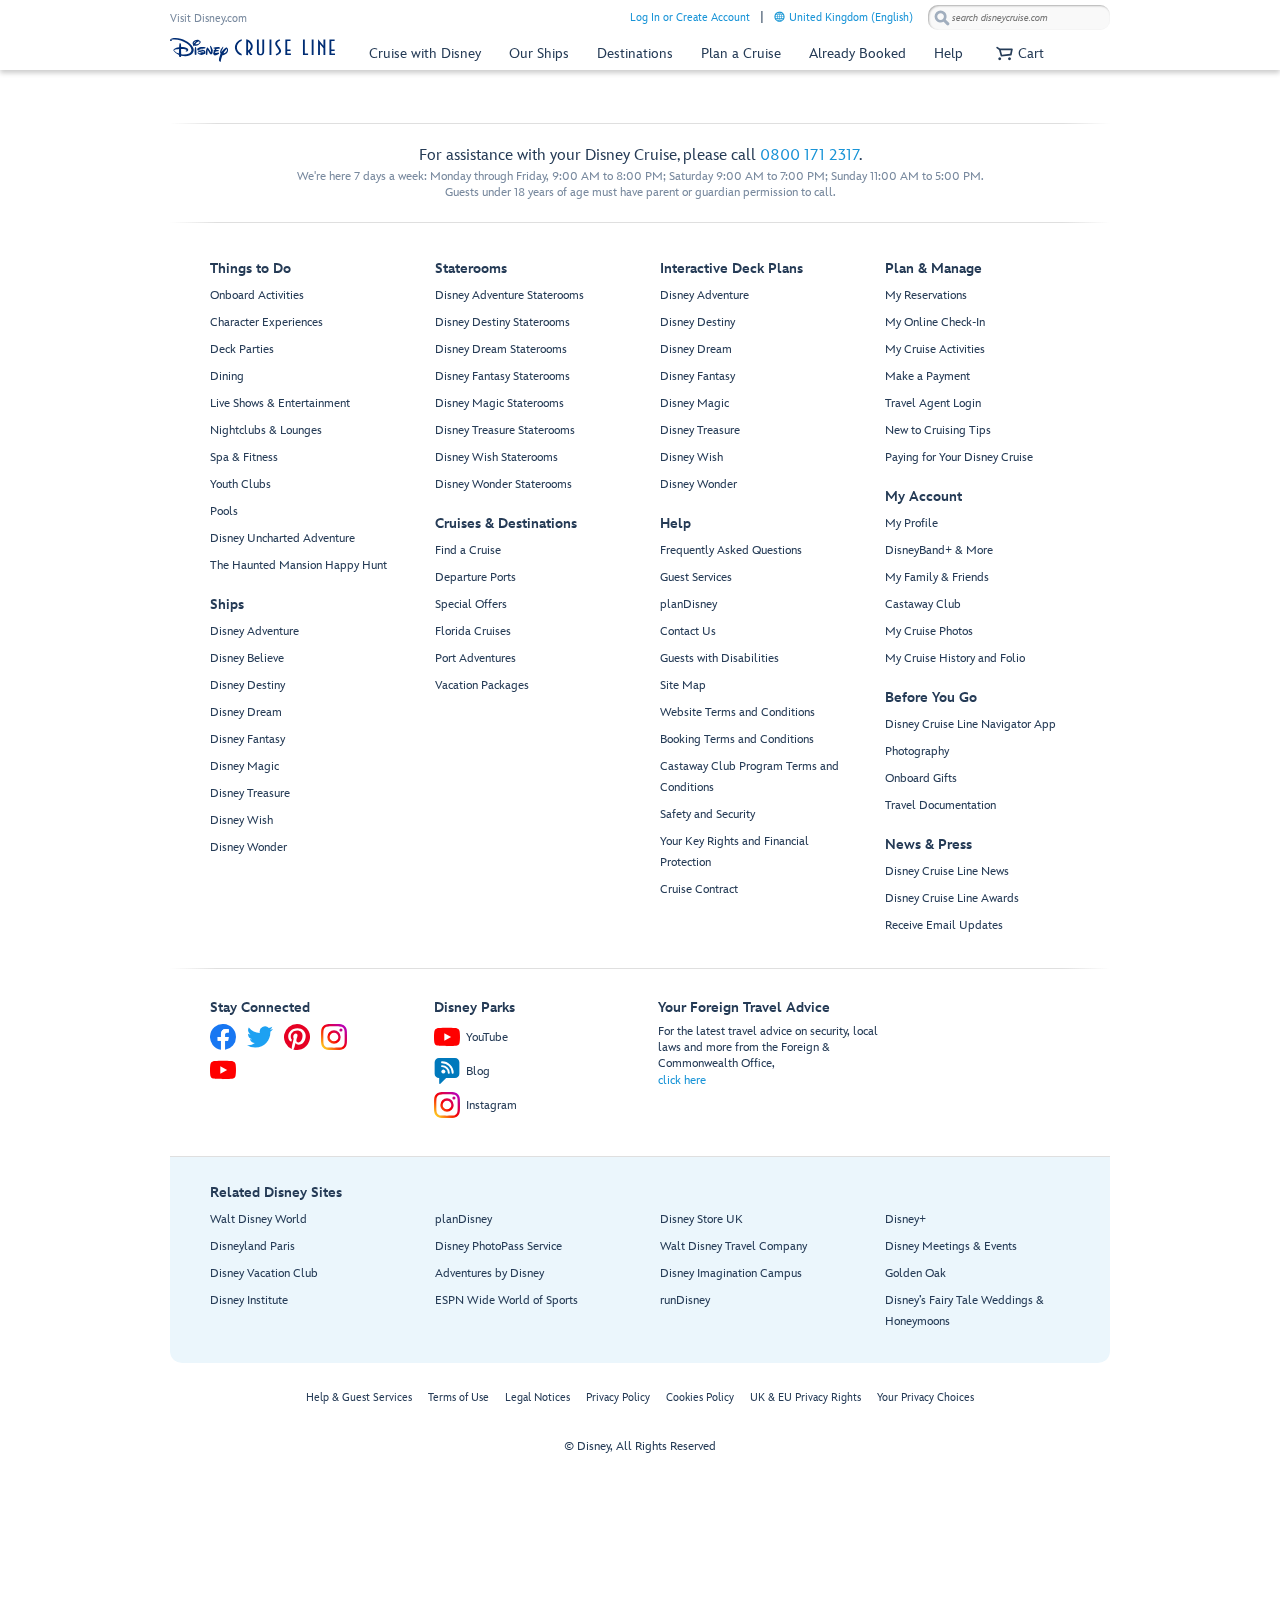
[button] (1017, 53)
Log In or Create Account (690, 17)
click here (682, 1080)
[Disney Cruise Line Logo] (252, 50)
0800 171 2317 (809, 155)
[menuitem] (779, 16)
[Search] (942, 17)
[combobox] (1019, 18)
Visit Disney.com (208, 18)
